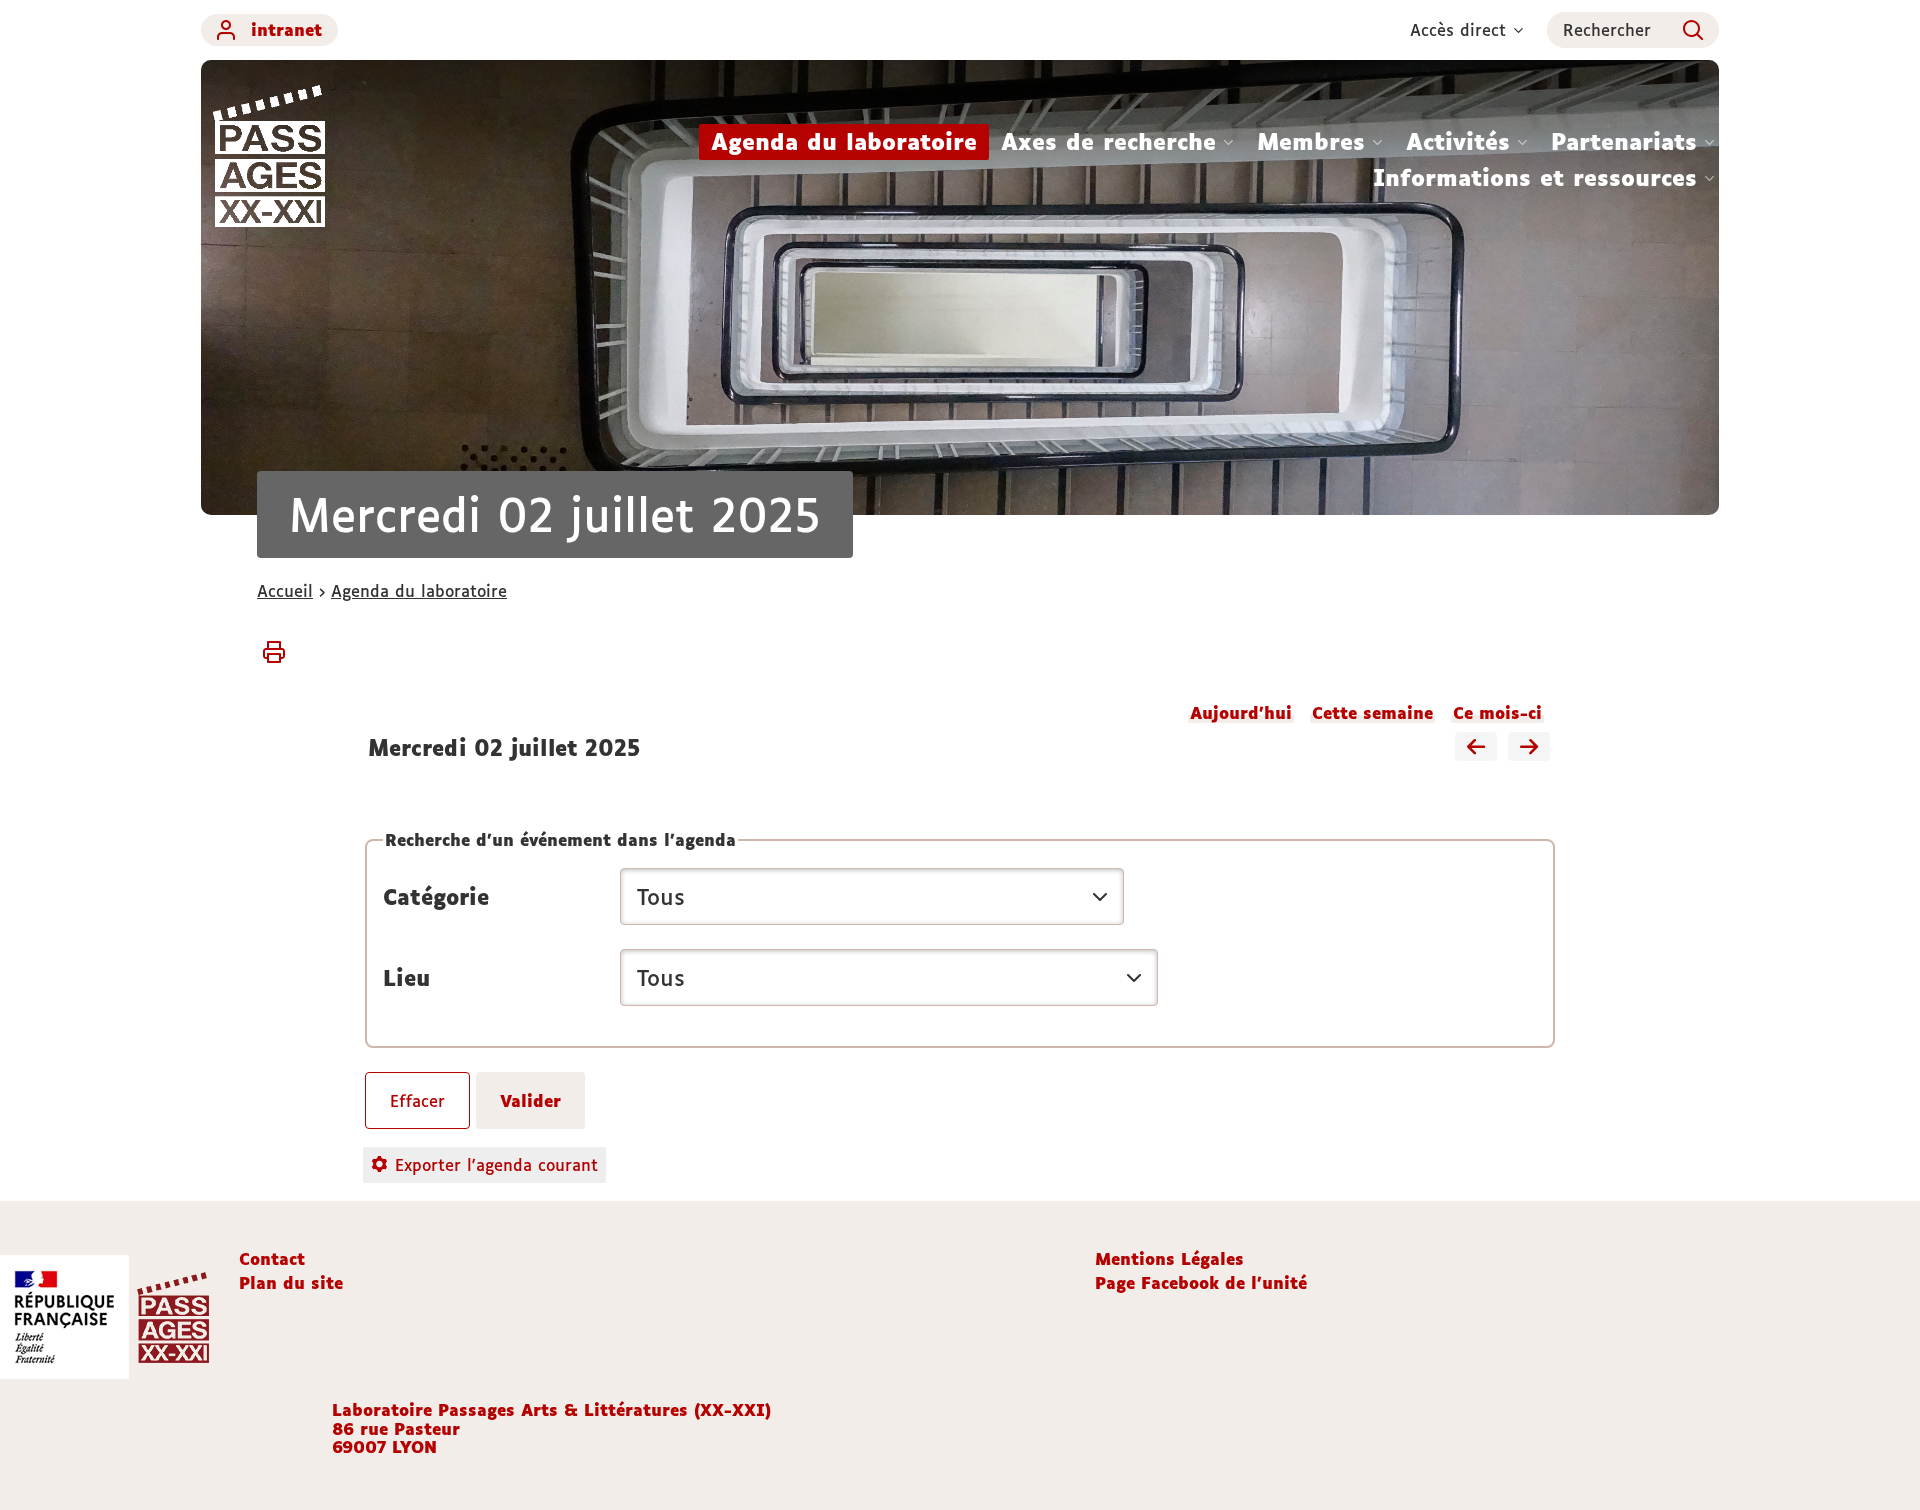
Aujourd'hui (1241, 713)
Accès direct (1458, 30)
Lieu (406, 978)
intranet (286, 30)
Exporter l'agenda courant (496, 1165)
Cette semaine (1372, 713)
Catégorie (436, 897)
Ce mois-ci (1497, 713)
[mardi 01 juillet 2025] (1476, 748)
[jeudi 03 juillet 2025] (1529, 748)
